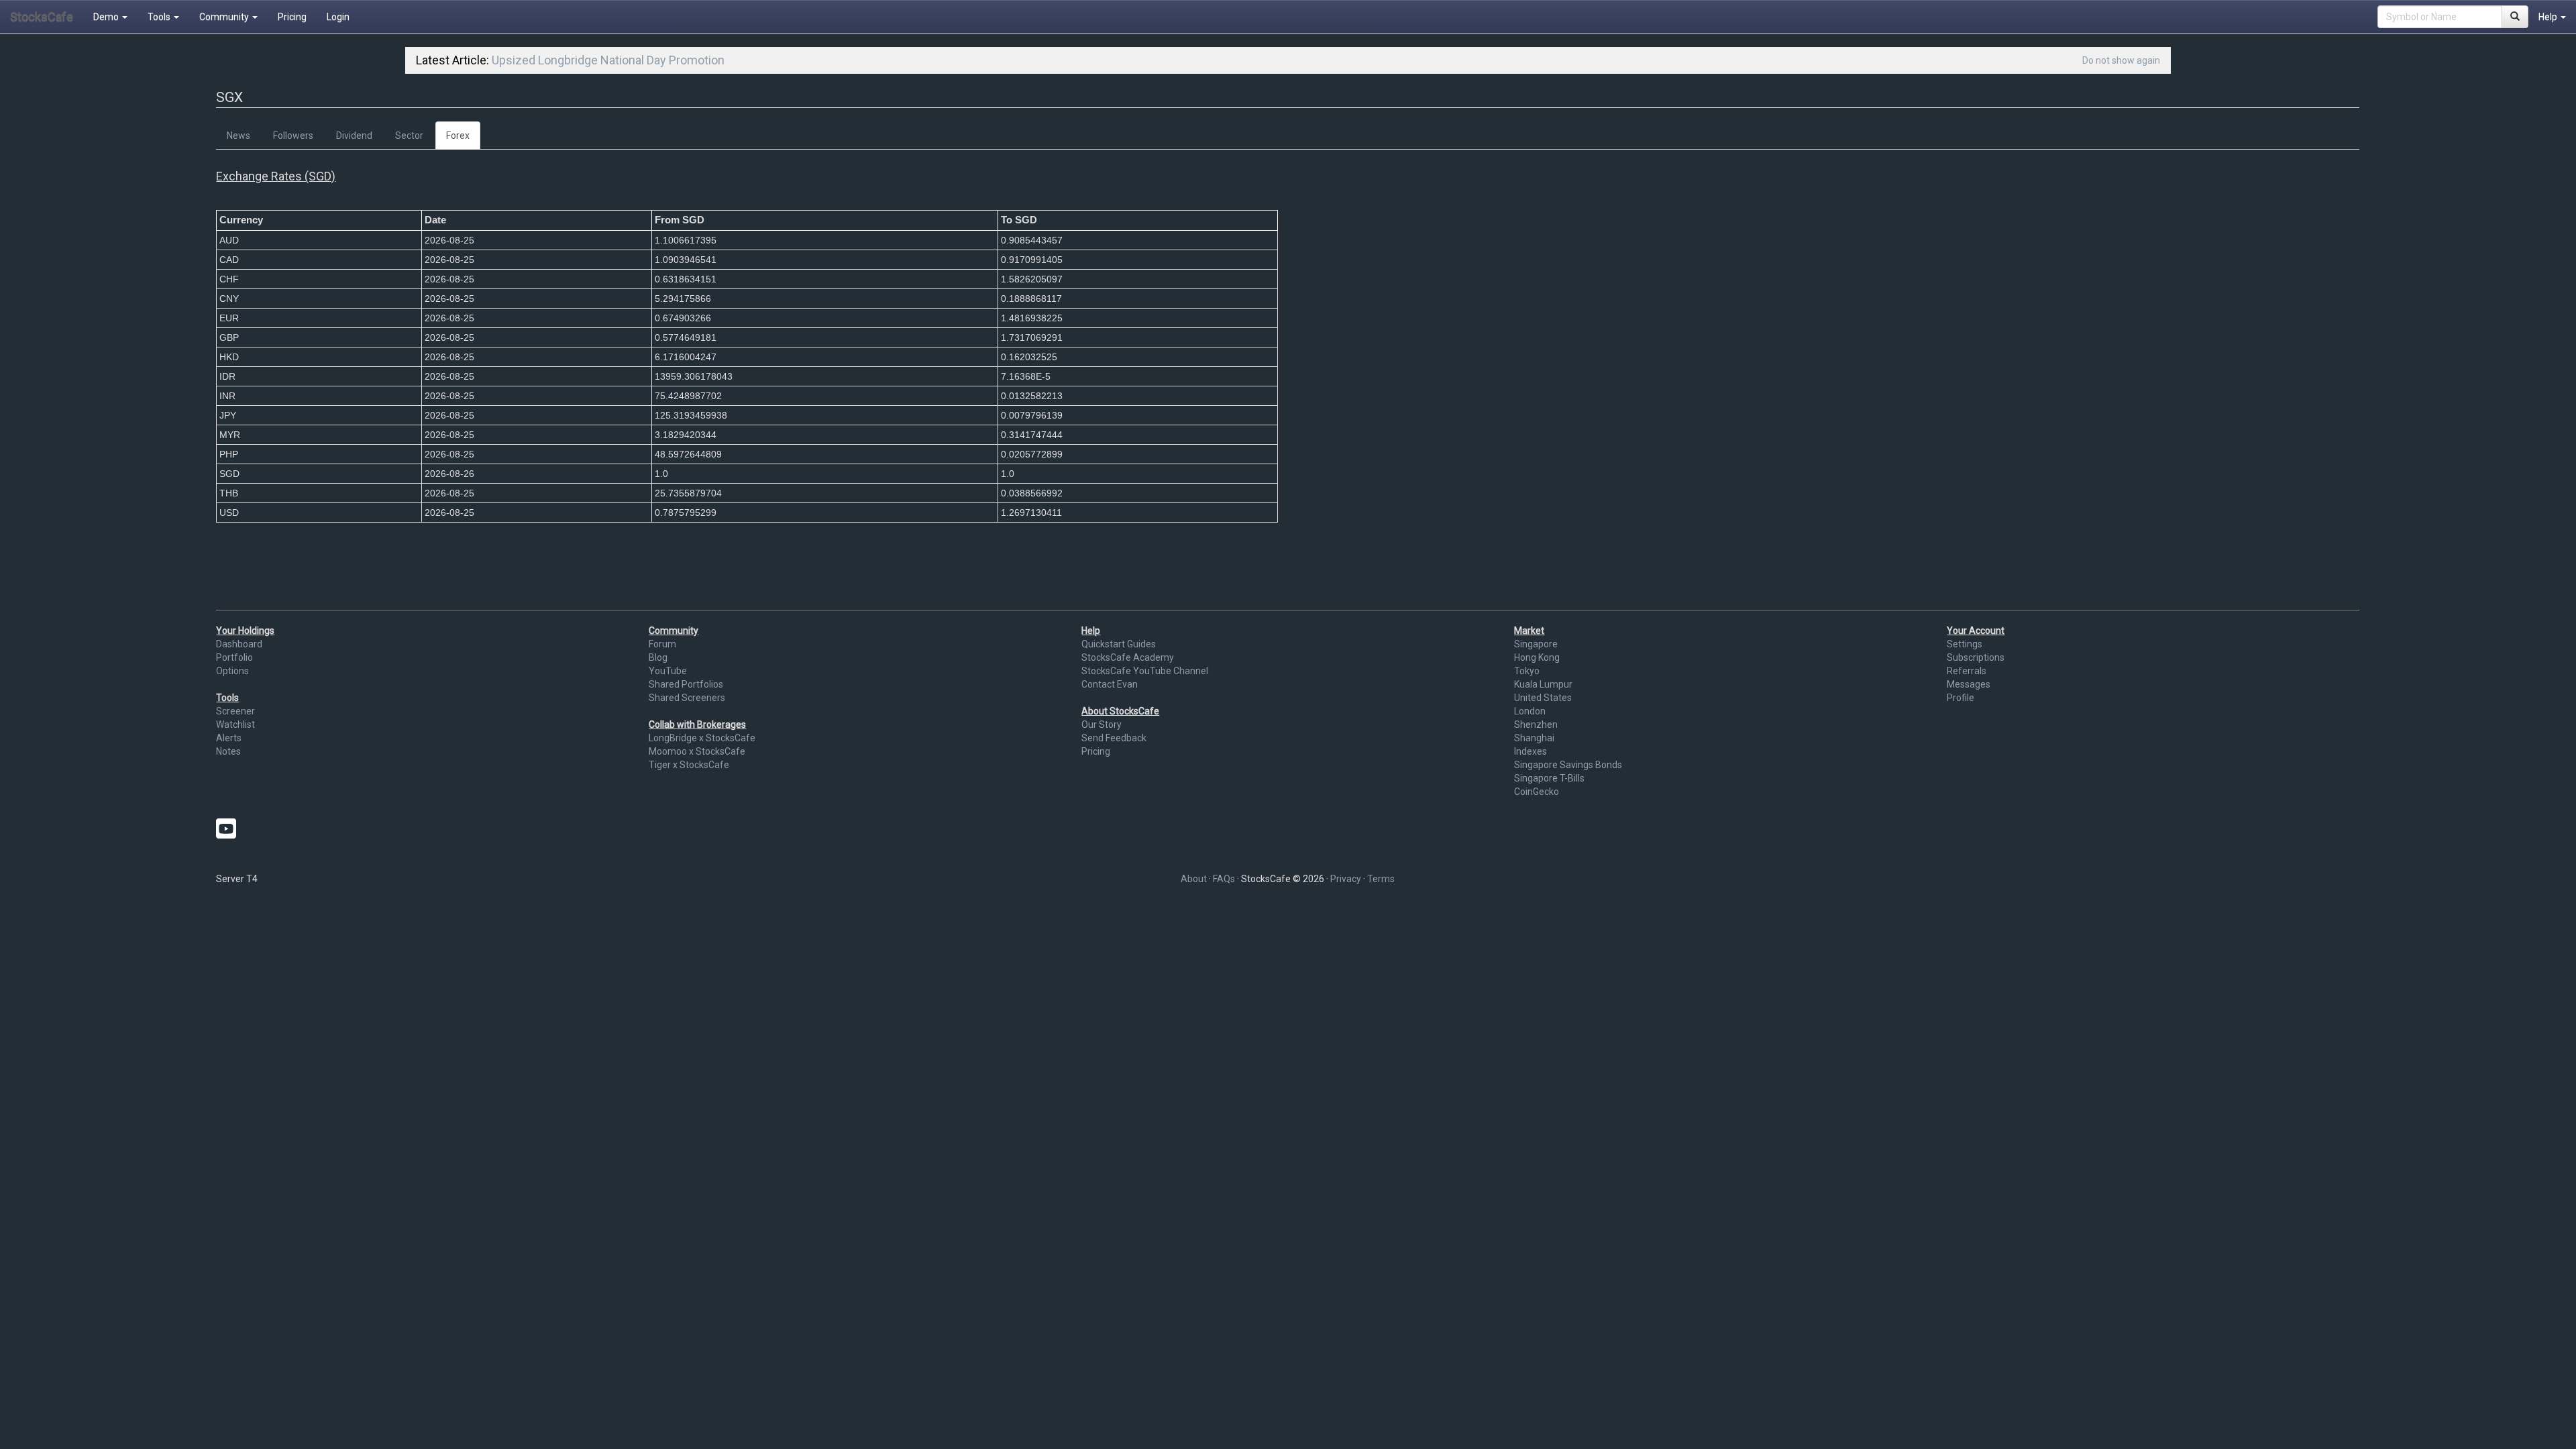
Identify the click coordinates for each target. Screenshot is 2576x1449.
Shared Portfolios (686, 684)
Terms (1381, 879)
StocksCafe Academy (1128, 657)
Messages (1969, 684)
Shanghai (1534, 738)
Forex (458, 136)
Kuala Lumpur (1543, 684)
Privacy (1346, 879)
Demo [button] (107, 17)
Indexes (1531, 751)
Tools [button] (160, 17)
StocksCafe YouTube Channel (1145, 671)
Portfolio (234, 657)
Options (232, 671)
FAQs (1224, 879)
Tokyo (1527, 671)
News (238, 136)
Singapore (1536, 644)
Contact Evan (1110, 684)
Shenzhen (1536, 724)
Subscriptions (1976, 657)
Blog (658, 657)
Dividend (354, 136)
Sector (409, 136)
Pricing (292, 17)
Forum (662, 644)
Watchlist (235, 724)
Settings (1965, 644)
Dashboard (239, 644)
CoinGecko (1537, 792)
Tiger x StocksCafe (689, 765)
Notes (228, 751)
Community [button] (225, 17)
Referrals (1967, 671)
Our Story (1102, 724)
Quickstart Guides (1119, 644)
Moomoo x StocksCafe (697, 751)
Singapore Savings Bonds (1568, 765)
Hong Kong (1537, 657)
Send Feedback (1114, 738)
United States (1543, 698)
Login (338, 17)
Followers (293, 136)
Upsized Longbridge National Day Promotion (608, 60)
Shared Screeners (687, 698)
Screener (235, 711)
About (1194, 879)
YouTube (668, 671)
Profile (1961, 698)
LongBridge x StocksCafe (702, 738)
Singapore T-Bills (1549, 778)
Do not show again (2121, 60)
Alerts (229, 738)
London (1530, 711)
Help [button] (2549, 17)
